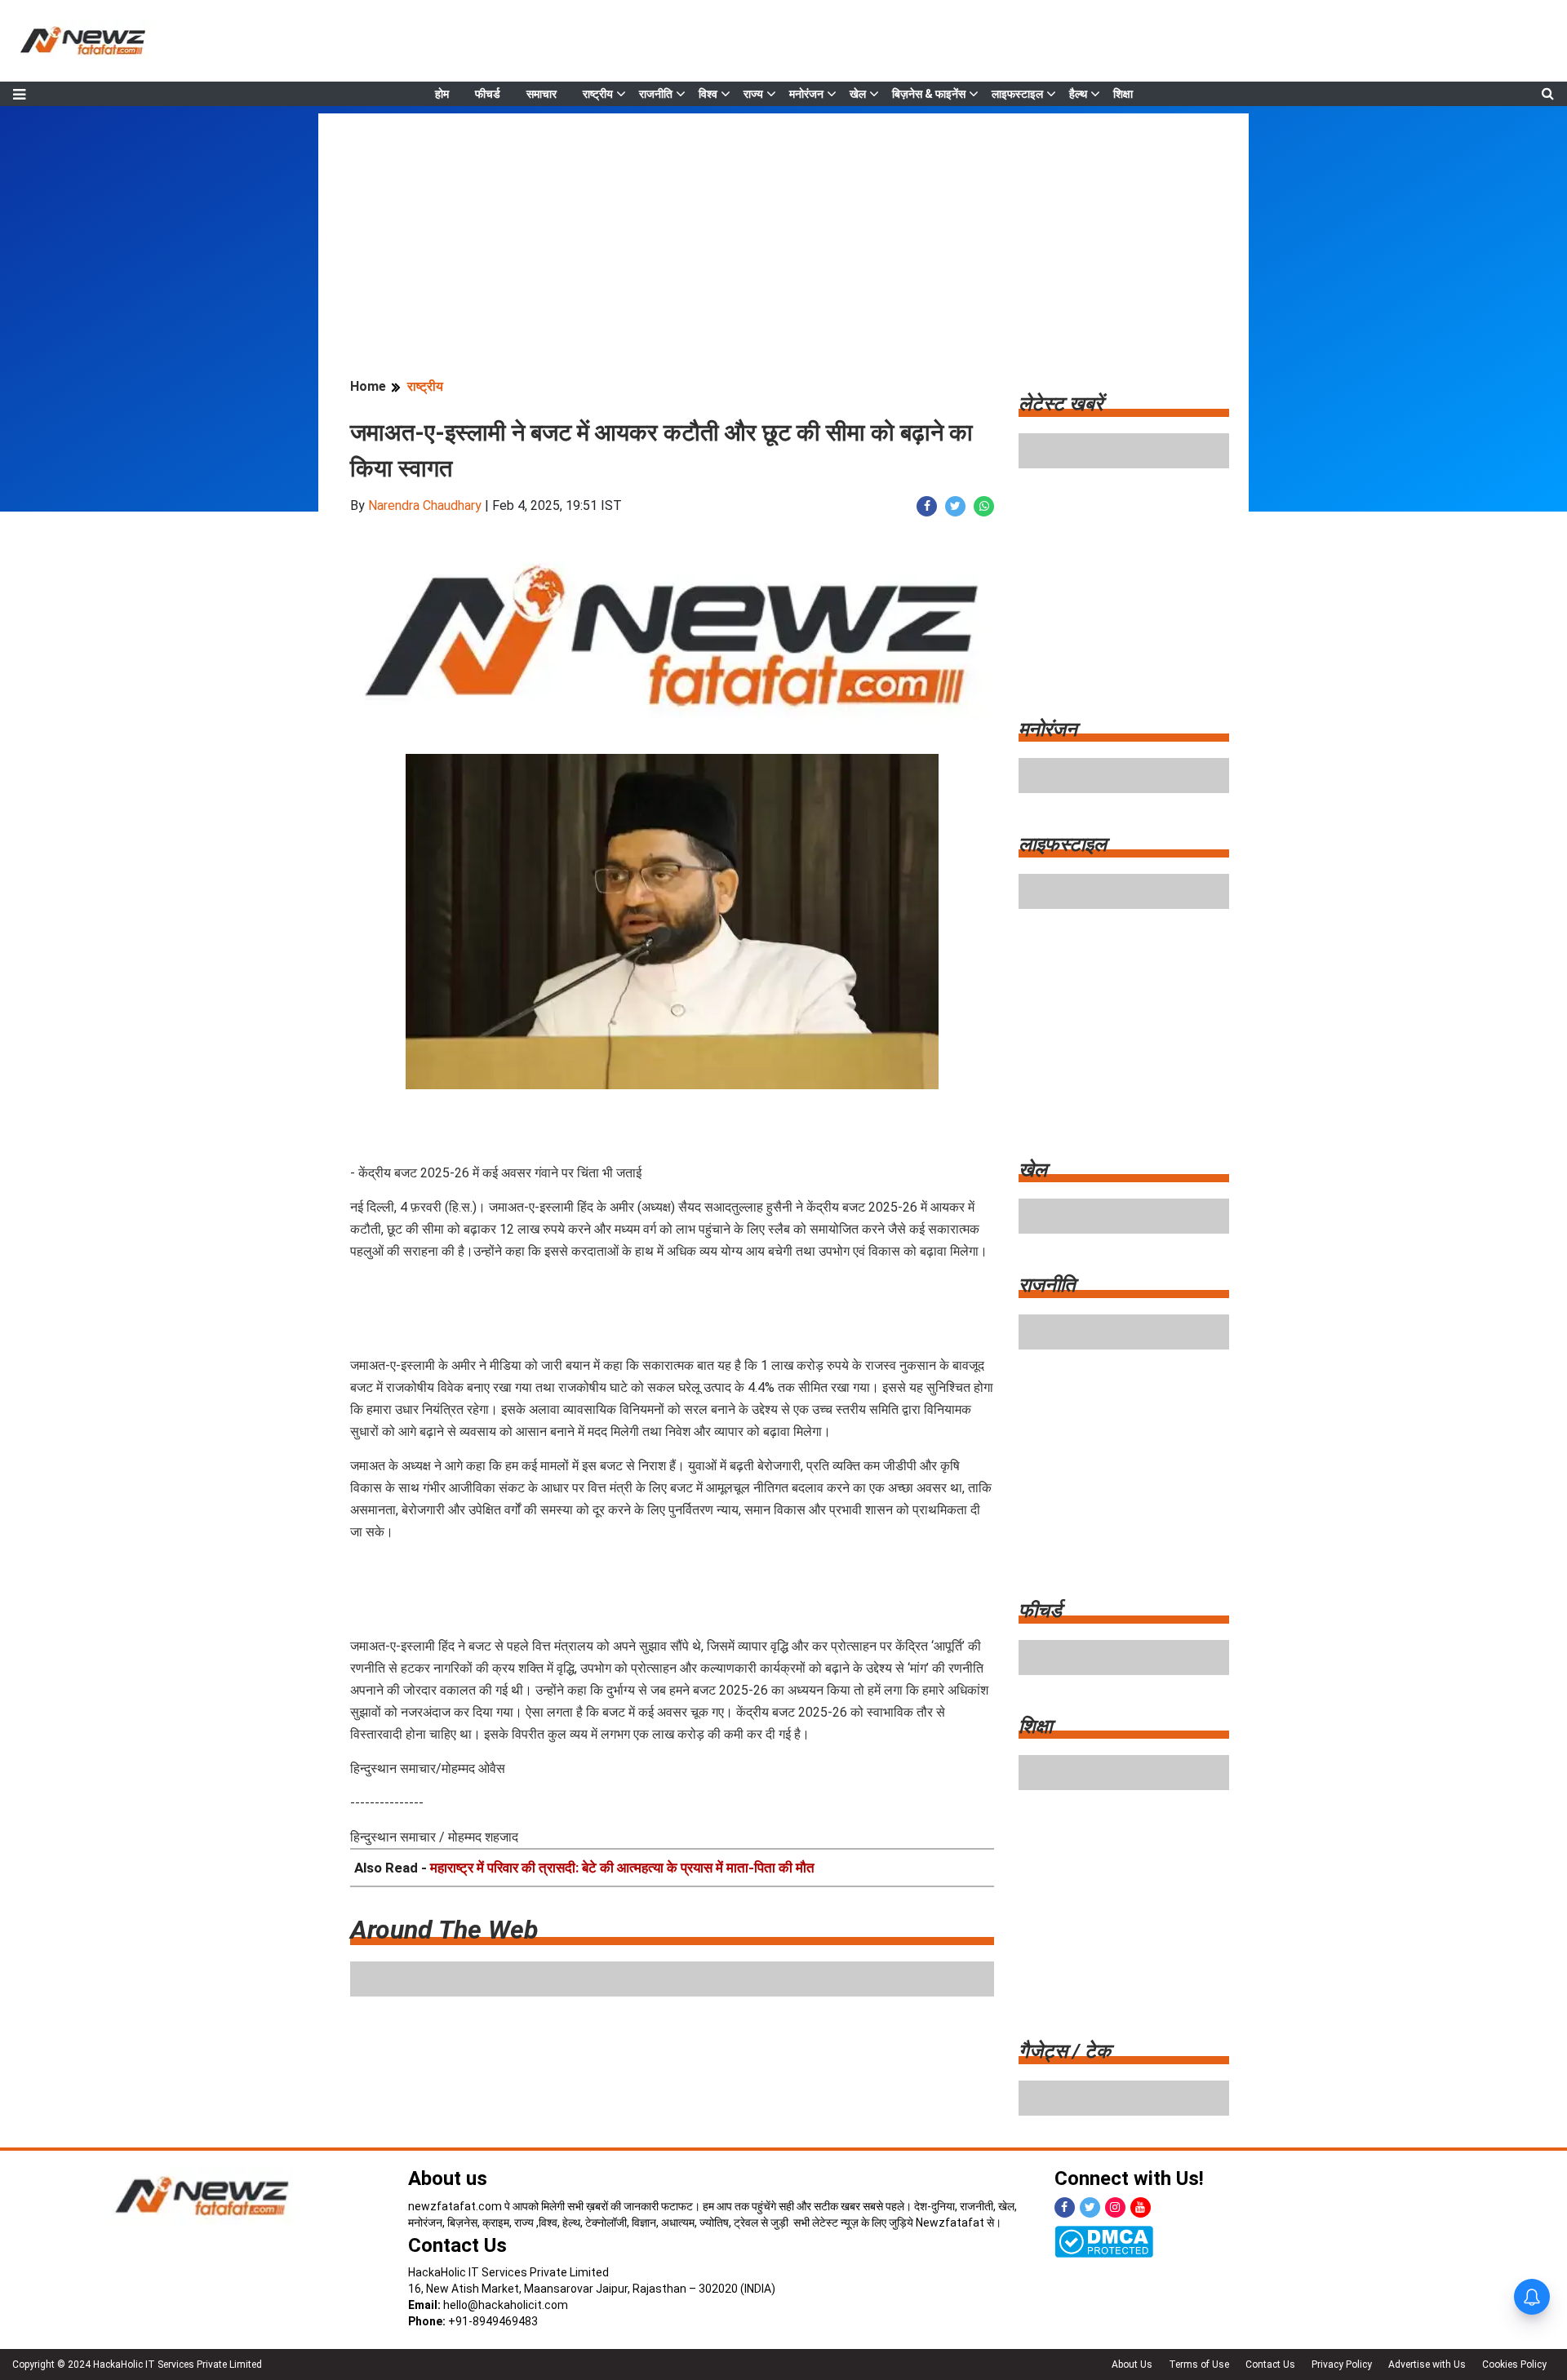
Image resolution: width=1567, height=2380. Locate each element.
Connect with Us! (1129, 2178)
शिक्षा (1123, 94)
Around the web (444, 1930)
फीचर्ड (488, 94)
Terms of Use (1199, 2364)
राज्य (753, 94)
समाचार (542, 94)
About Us (1132, 2364)
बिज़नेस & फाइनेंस (929, 94)
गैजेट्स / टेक (1065, 2051)
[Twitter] (1090, 2207)
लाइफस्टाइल (1017, 94)
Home (368, 386)
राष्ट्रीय (598, 94)
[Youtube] (1141, 2207)
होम (442, 94)
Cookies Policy (1514, 2364)
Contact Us (457, 2245)
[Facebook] (1065, 2207)
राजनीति (656, 94)
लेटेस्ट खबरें (1061, 404)
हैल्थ (1078, 94)
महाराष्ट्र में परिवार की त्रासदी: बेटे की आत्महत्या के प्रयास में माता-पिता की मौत (622, 1868)
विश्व (708, 94)
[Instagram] (1115, 2207)
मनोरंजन (806, 94)
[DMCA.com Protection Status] (1104, 2240)
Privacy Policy (1342, 2364)
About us (448, 2178)
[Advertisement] (783, 228)
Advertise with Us (1427, 2364)
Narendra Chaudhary (425, 505)
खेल (858, 94)
